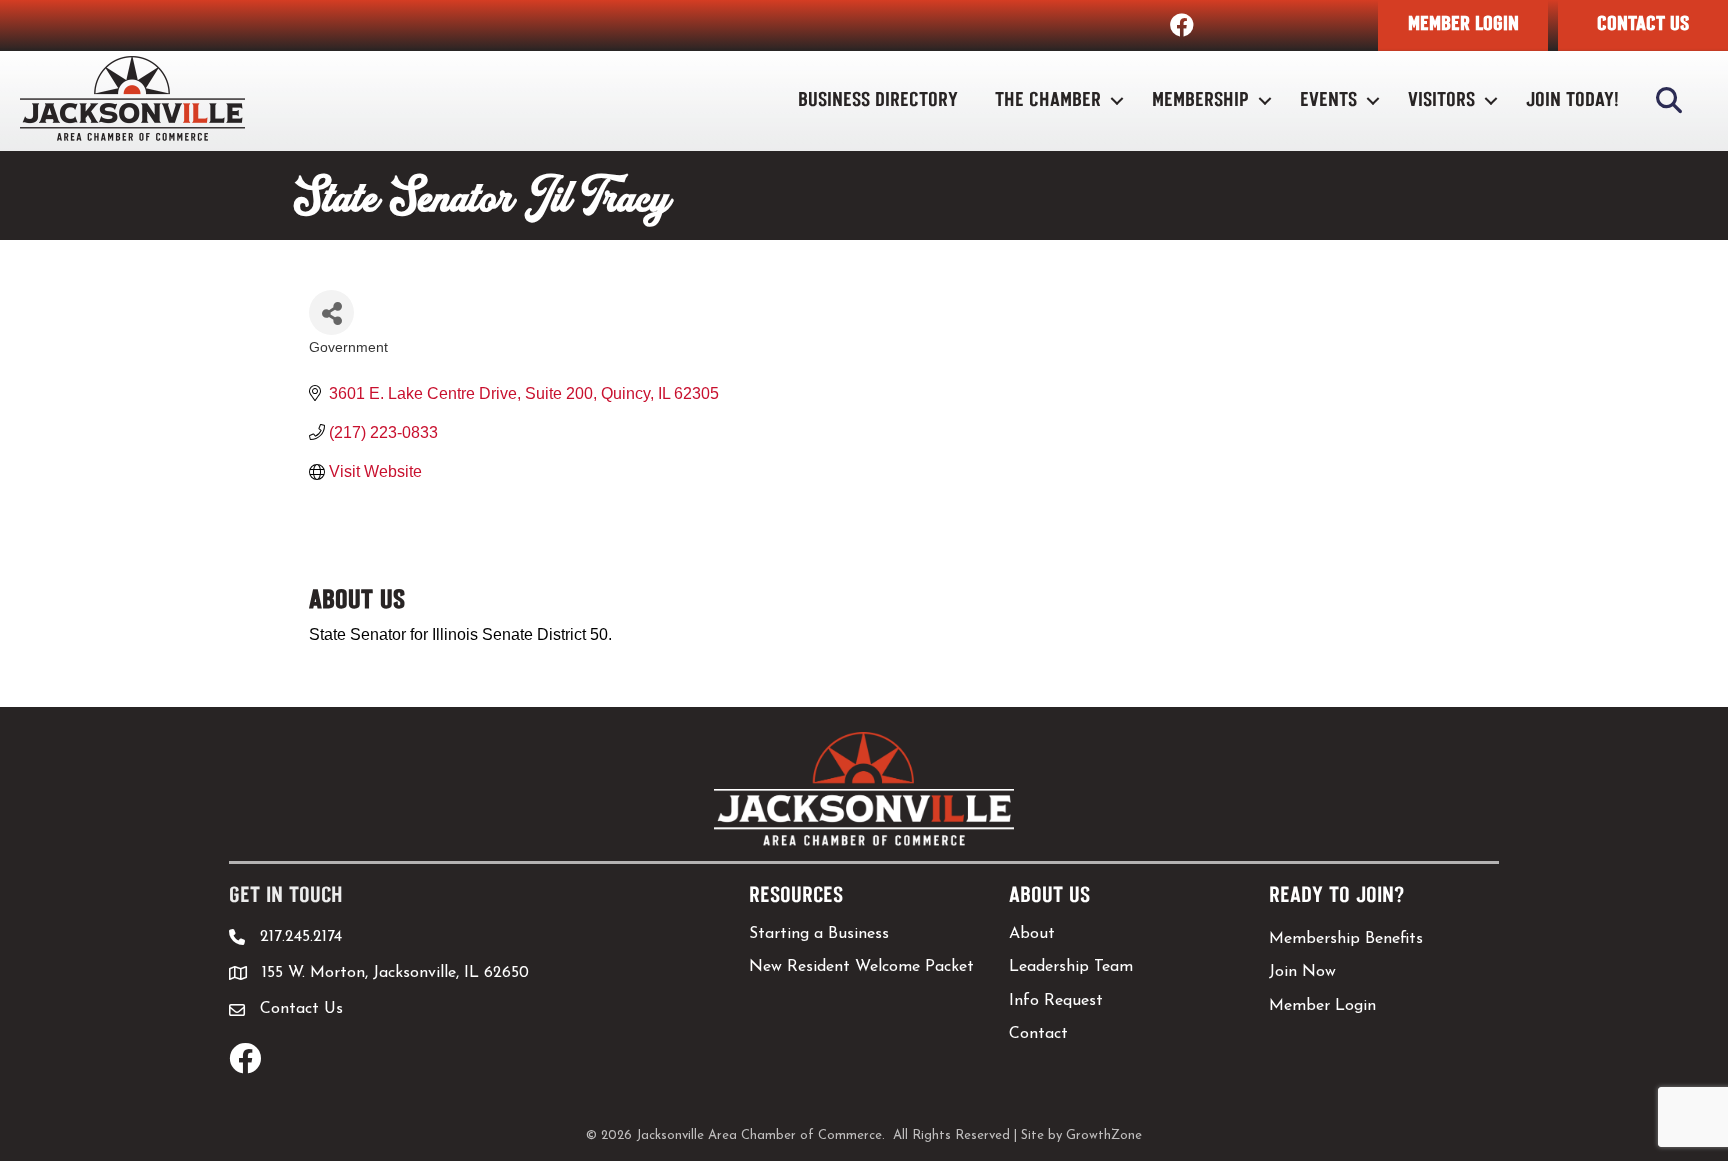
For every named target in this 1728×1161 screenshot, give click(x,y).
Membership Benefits (1346, 939)
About (1032, 934)
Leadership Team (1071, 967)
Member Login (1322, 1006)
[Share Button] (331, 312)
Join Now (1302, 972)
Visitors (1441, 100)
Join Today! (1572, 100)
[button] (1463, 25)
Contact (1038, 1034)
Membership (1200, 100)
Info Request (1056, 1001)
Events (1328, 100)
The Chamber (1048, 100)
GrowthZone (1104, 1135)
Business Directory (878, 100)
